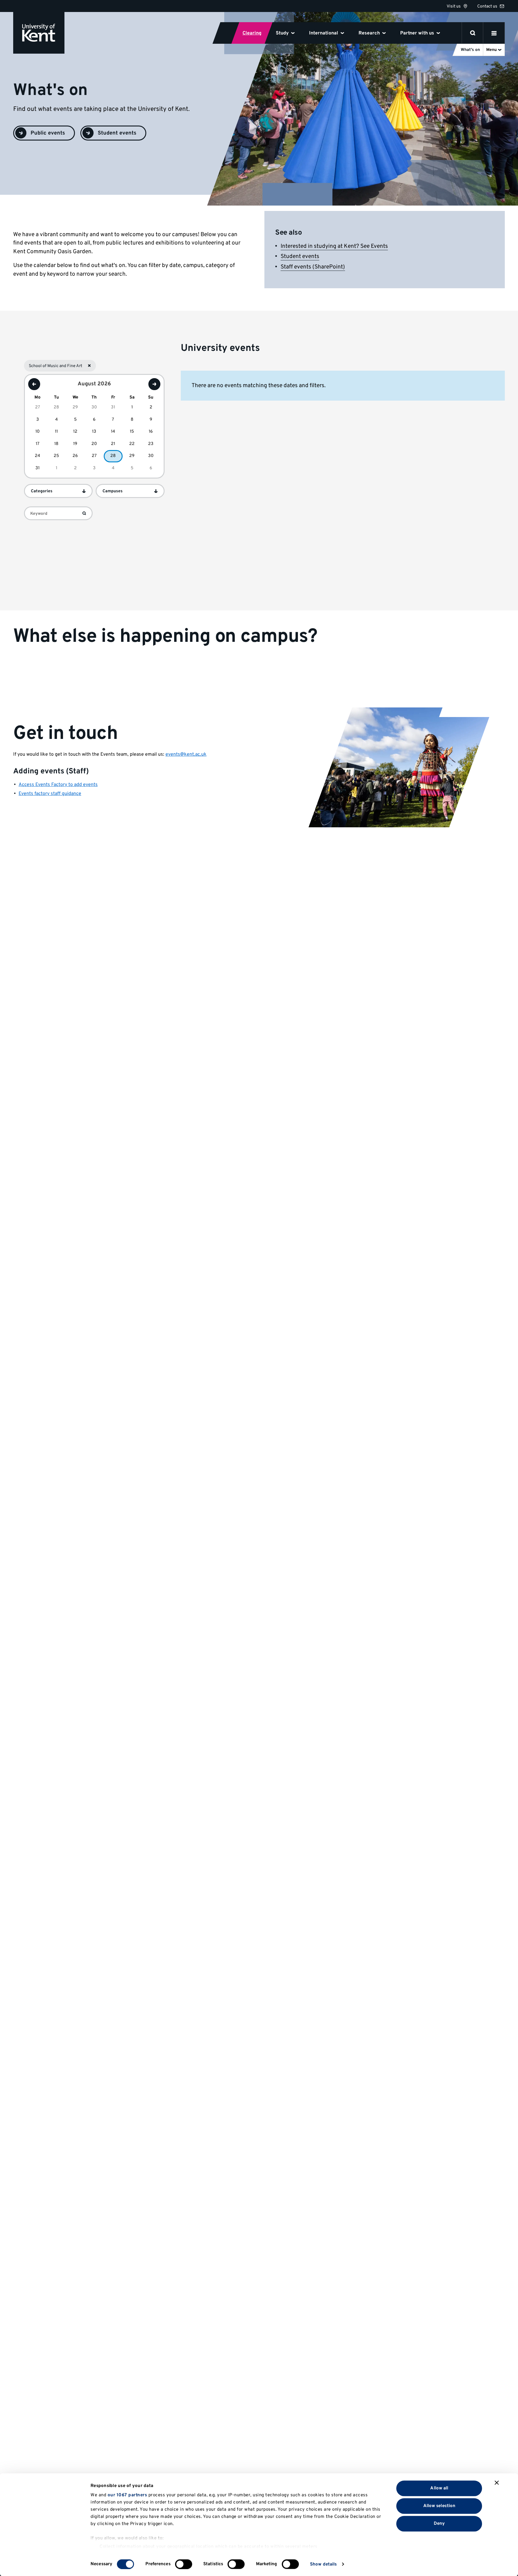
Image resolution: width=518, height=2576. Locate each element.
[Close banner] (497, 2483)
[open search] (473, 33)
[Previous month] (34, 384)
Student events (300, 256)
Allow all (439, 2488)
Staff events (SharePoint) (313, 267)
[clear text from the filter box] (85, 513)
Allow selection (439, 2506)
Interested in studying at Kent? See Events (334, 246)
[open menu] (494, 33)
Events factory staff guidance (50, 794)
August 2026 (94, 384)
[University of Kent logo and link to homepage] (39, 33)
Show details (323, 2564)
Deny (439, 2523)
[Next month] (154, 384)
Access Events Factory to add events (58, 785)
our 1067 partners (127, 2495)
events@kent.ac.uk (186, 754)
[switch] (184, 2564)
